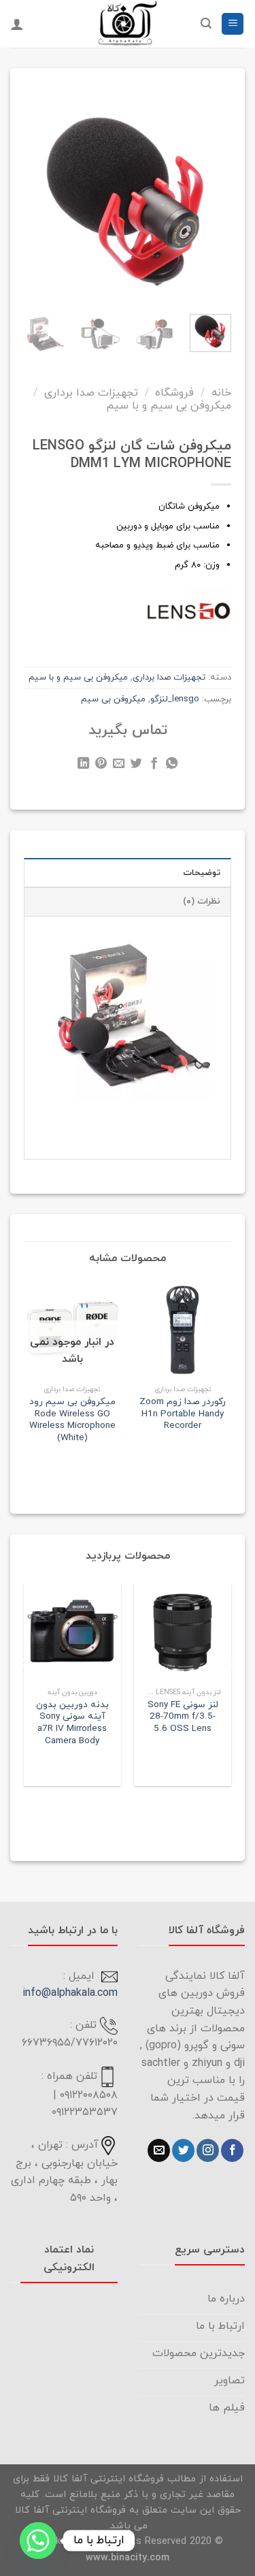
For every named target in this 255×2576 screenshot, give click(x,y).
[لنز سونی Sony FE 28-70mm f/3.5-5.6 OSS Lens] (183, 1633)
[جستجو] (206, 23)
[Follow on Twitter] (183, 2150)
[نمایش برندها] (189, 609)
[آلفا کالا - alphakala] (128, 24)
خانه (221, 393)
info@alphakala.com (70, 1993)
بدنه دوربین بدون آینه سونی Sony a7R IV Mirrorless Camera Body (72, 1723)
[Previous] (212, 192)
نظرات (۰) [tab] (202, 902)
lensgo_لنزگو (175, 699)
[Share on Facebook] (154, 765)
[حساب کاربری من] (17, 24)
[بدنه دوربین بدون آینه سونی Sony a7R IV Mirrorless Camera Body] (72, 1633)
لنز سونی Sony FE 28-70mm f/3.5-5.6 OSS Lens (183, 1717)
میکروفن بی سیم (113, 699)
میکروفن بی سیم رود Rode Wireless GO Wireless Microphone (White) (72, 1420)
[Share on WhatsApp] (172, 765)
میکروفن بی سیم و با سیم (169, 406)
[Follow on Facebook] (232, 2150)
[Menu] (233, 24)
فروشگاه (174, 393)
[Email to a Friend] (119, 765)
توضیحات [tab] (202, 873)
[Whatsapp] (38, 2541)
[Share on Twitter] (136, 765)
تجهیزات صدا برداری (91, 393)
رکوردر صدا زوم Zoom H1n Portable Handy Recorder (183, 1414)
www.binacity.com (128, 2558)
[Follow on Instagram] (208, 2150)
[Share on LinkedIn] (83, 765)
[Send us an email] (159, 2150)
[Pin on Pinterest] (101, 765)
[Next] (35, 192)
